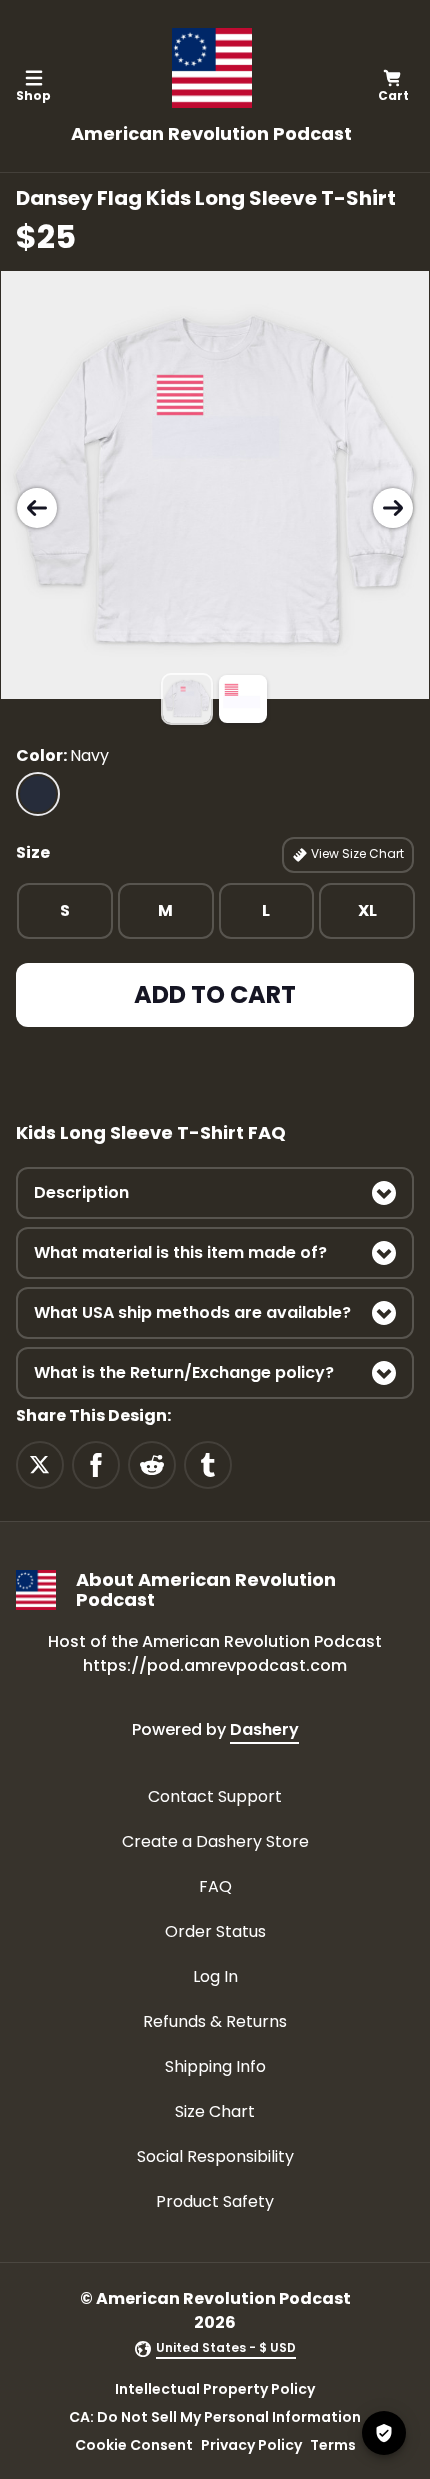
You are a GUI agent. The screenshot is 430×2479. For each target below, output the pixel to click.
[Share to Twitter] (40, 1463)
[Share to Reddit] (152, 1463)
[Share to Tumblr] (208, 1463)
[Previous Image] (37, 508)
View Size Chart (356, 853)
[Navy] (38, 794)
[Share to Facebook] (96, 1463)
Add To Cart (215, 994)
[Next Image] (393, 508)
